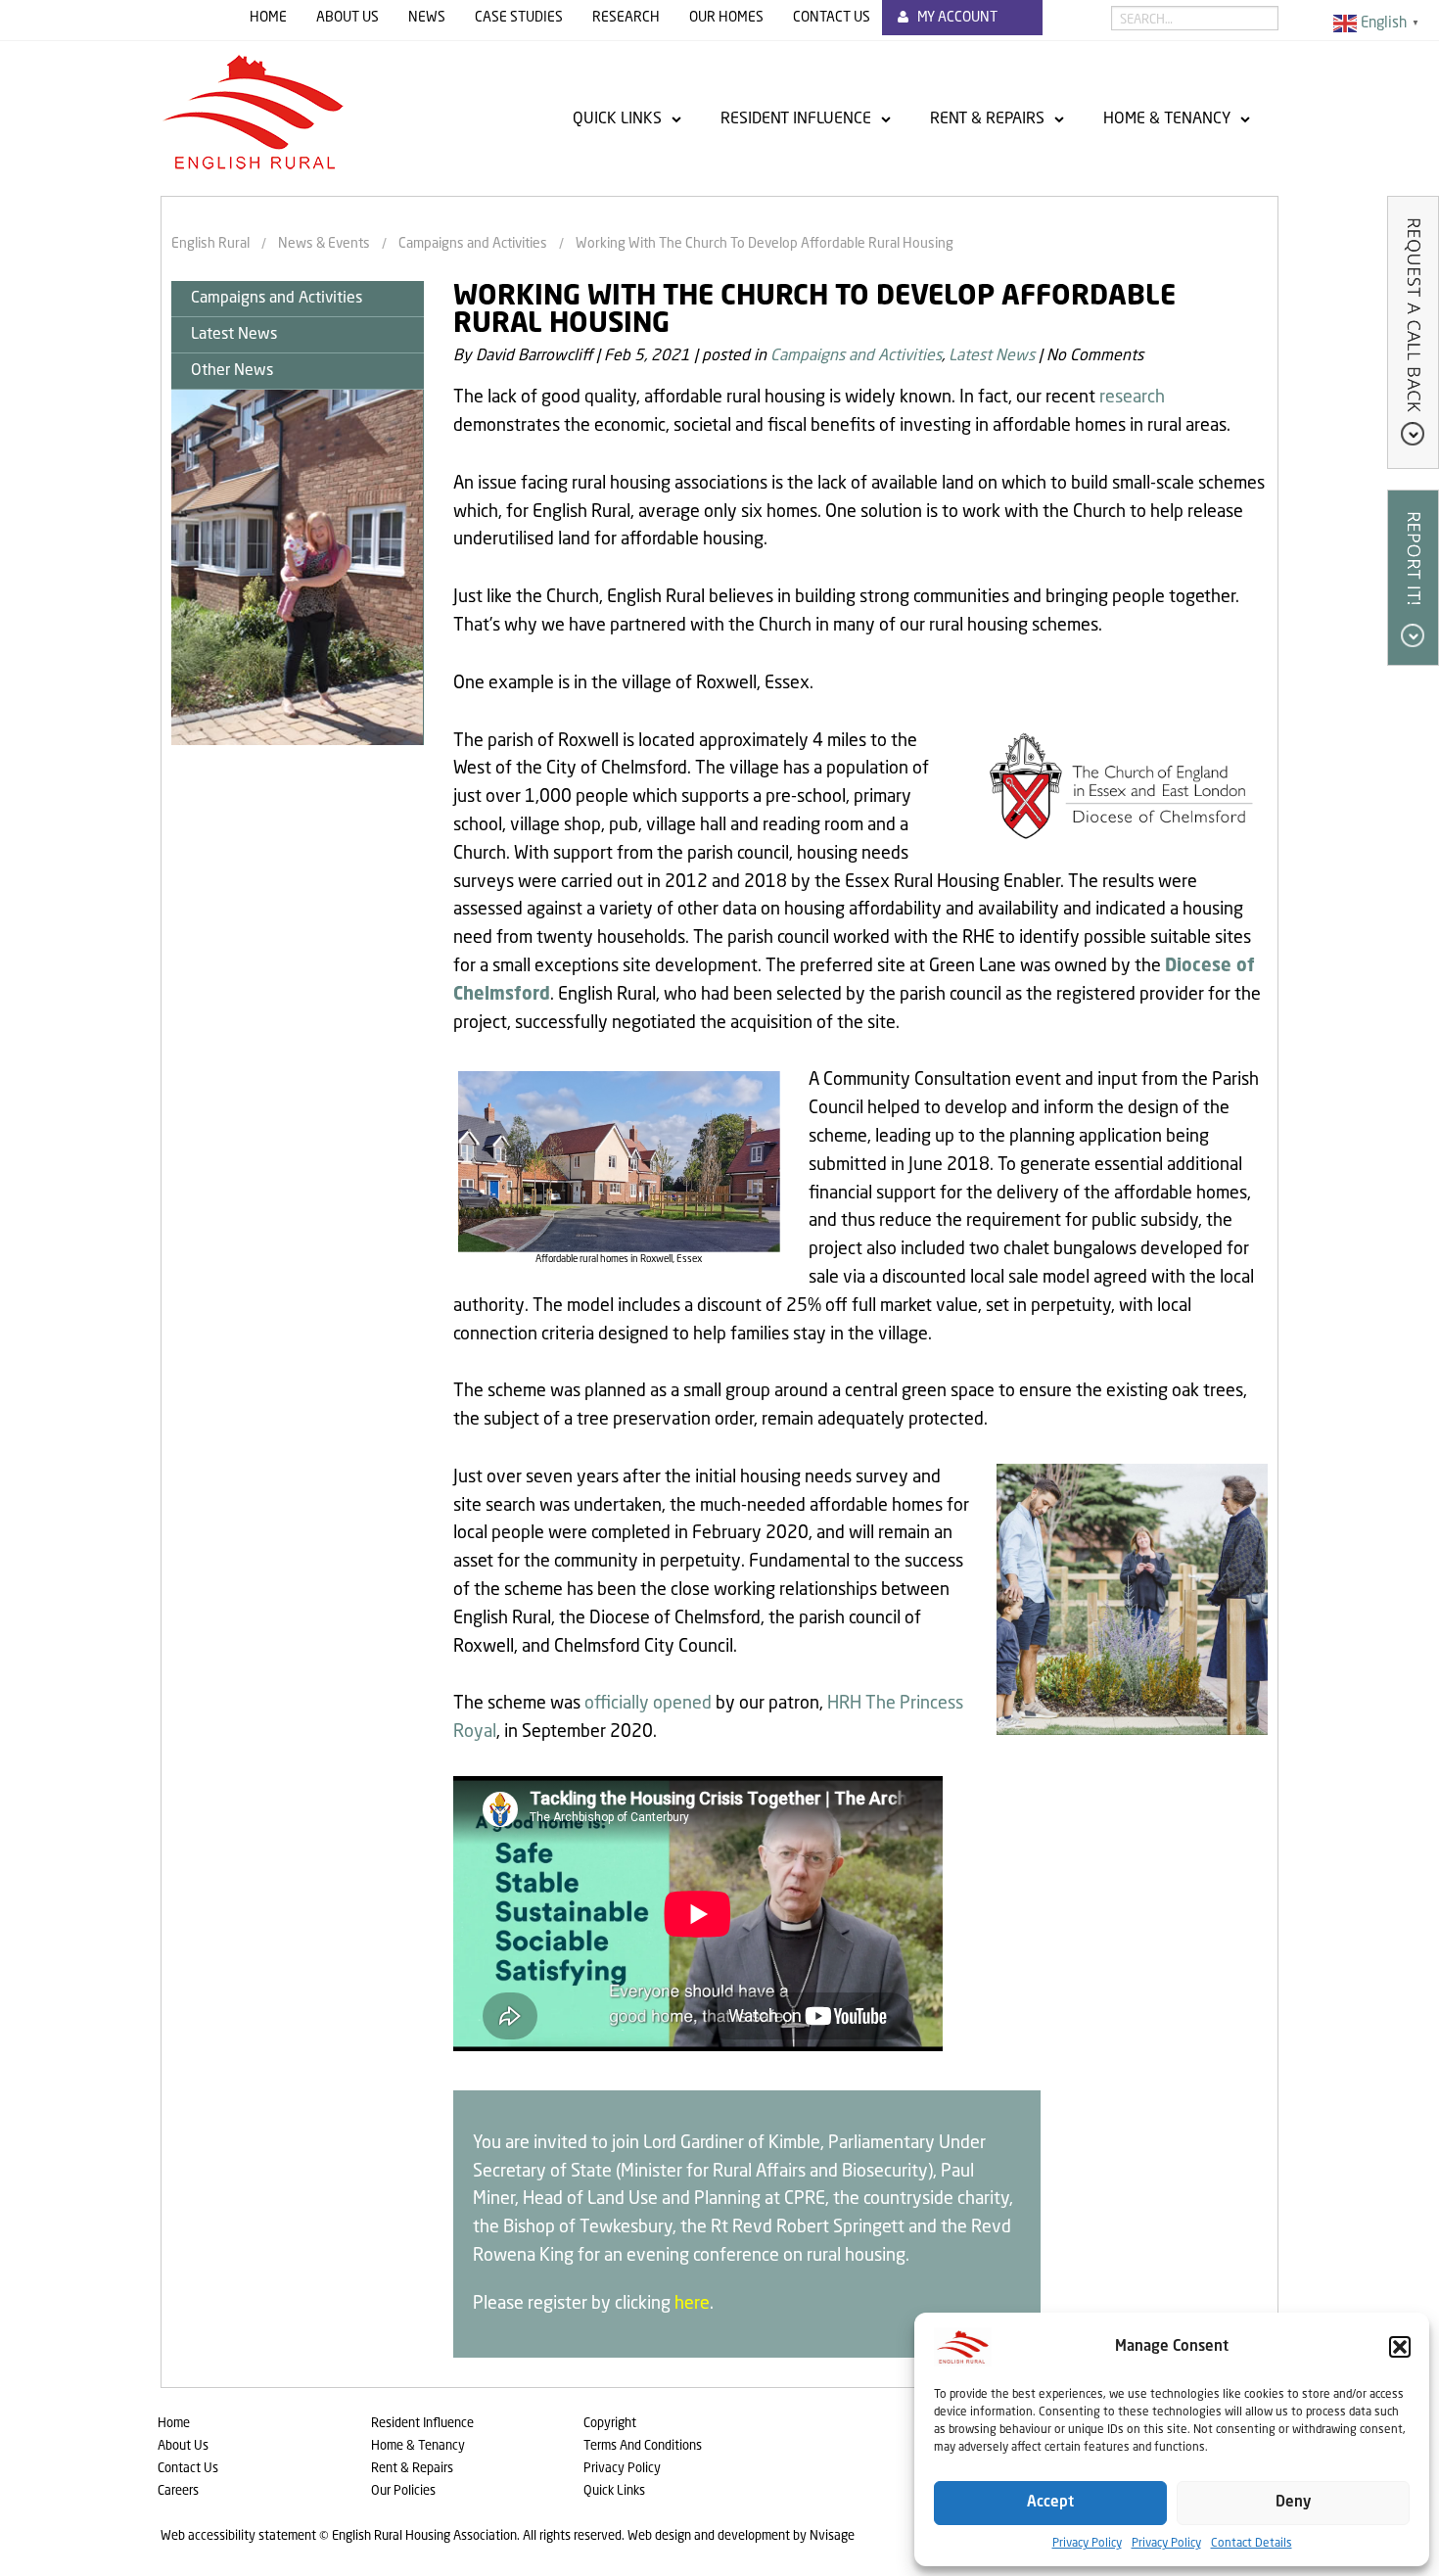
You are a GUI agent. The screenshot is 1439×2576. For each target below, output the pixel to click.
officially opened (648, 1704)
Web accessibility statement (238, 2536)
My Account (957, 18)
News (427, 18)
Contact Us (832, 18)
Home (268, 18)
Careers (178, 2491)
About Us (348, 18)
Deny (1293, 2503)
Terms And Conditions (643, 2446)
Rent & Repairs (987, 119)
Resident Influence (796, 119)
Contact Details (1252, 2544)
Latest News (234, 335)
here (692, 2304)
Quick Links (617, 119)
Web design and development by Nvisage (741, 2536)
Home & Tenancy (1167, 119)
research (1132, 398)
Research (626, 18)
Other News (232, 371)
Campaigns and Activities (277, 299)
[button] (1400, 2347)
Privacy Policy (1087, 2544)
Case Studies (519, 18)
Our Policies (403, 2491)
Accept (1050, 2503)
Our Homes (726, 18)
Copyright (610, 2424)
